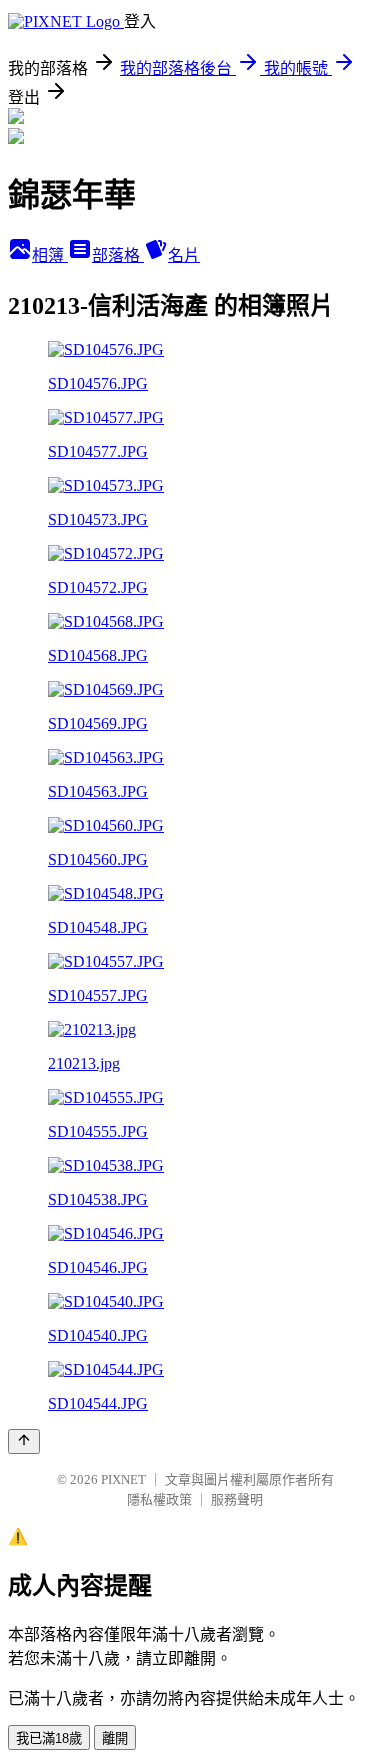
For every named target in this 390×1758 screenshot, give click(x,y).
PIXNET (123, 1479)
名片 (184, 255)
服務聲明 (237, 1499)
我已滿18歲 (49, 1738)
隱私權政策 (159, 1499)
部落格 (118, 255)
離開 (115, 1738)
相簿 (50, 255)
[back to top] (24, 1441)
